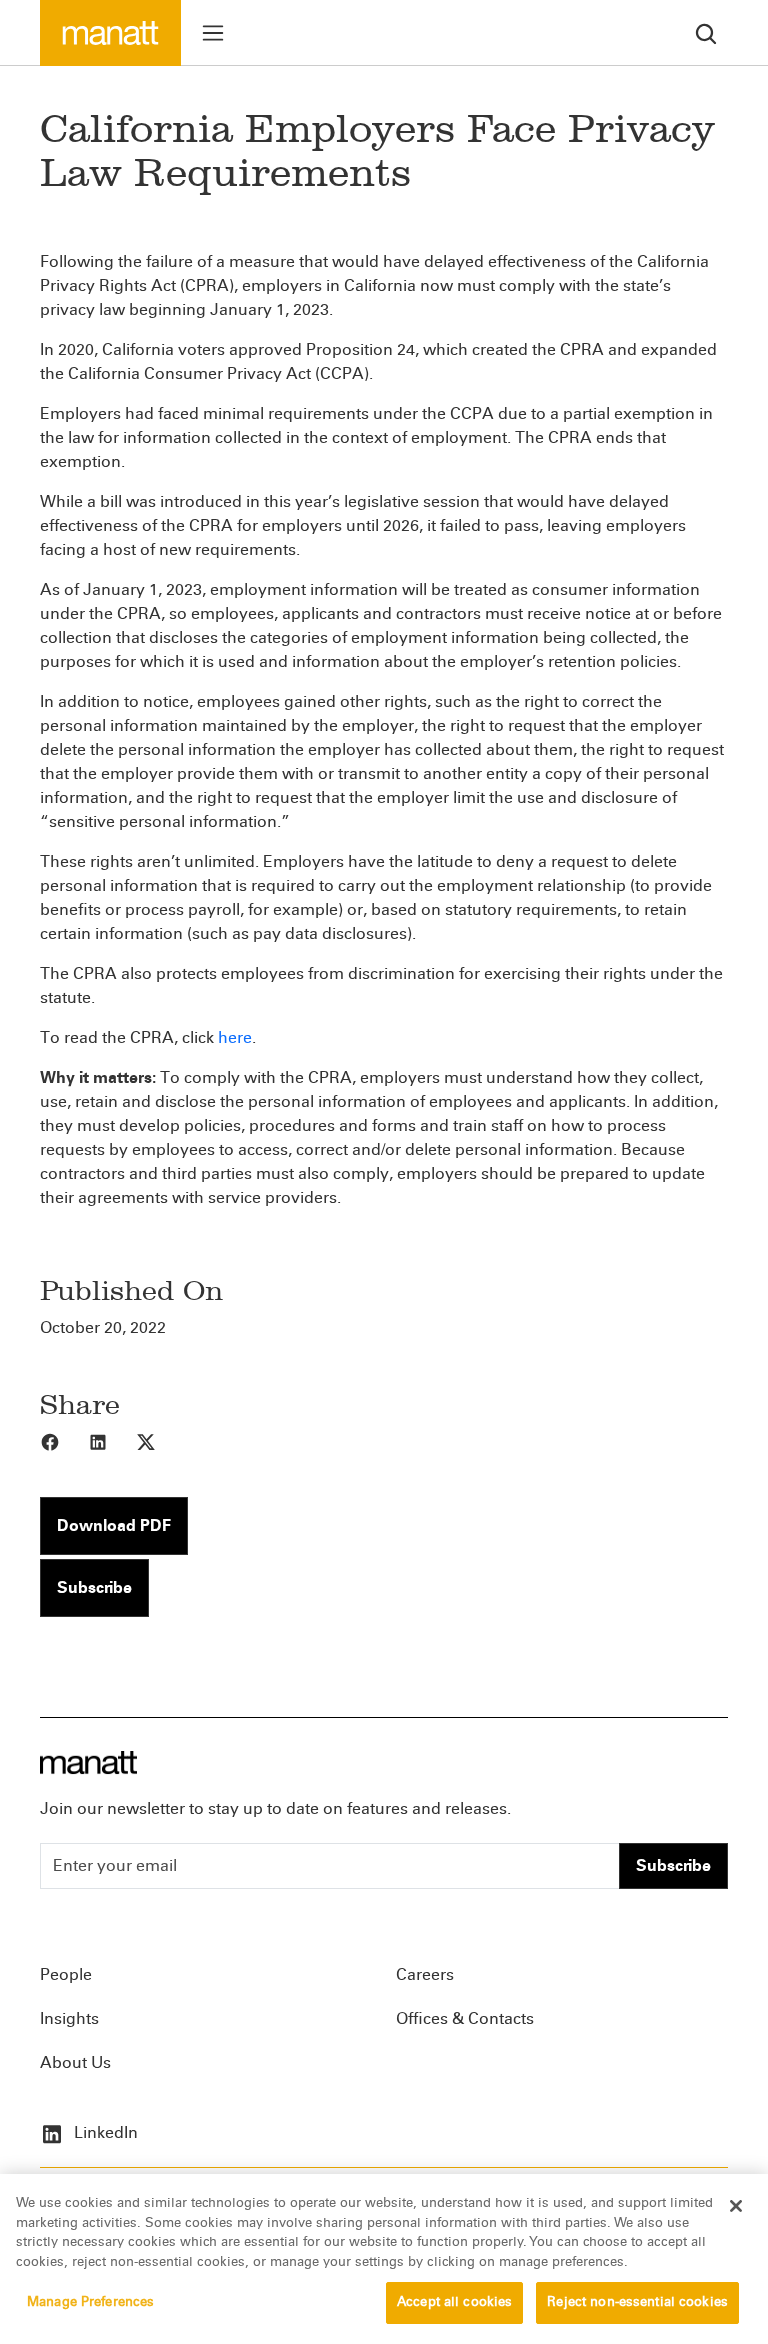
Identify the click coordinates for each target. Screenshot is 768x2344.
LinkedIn (104, 2132)
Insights (69, 2018)
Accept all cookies (454, 2302)
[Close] (736, 2206)
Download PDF (114, 1525)
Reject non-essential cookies (637, 2302)
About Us (75, 2062)
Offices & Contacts (465, 2018)
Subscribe (94, 1587)
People (66, 1974)
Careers (425, 1974)
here (235, 1037)
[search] (706, 32)
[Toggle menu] (213, 33)
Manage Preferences (90, 2302)
